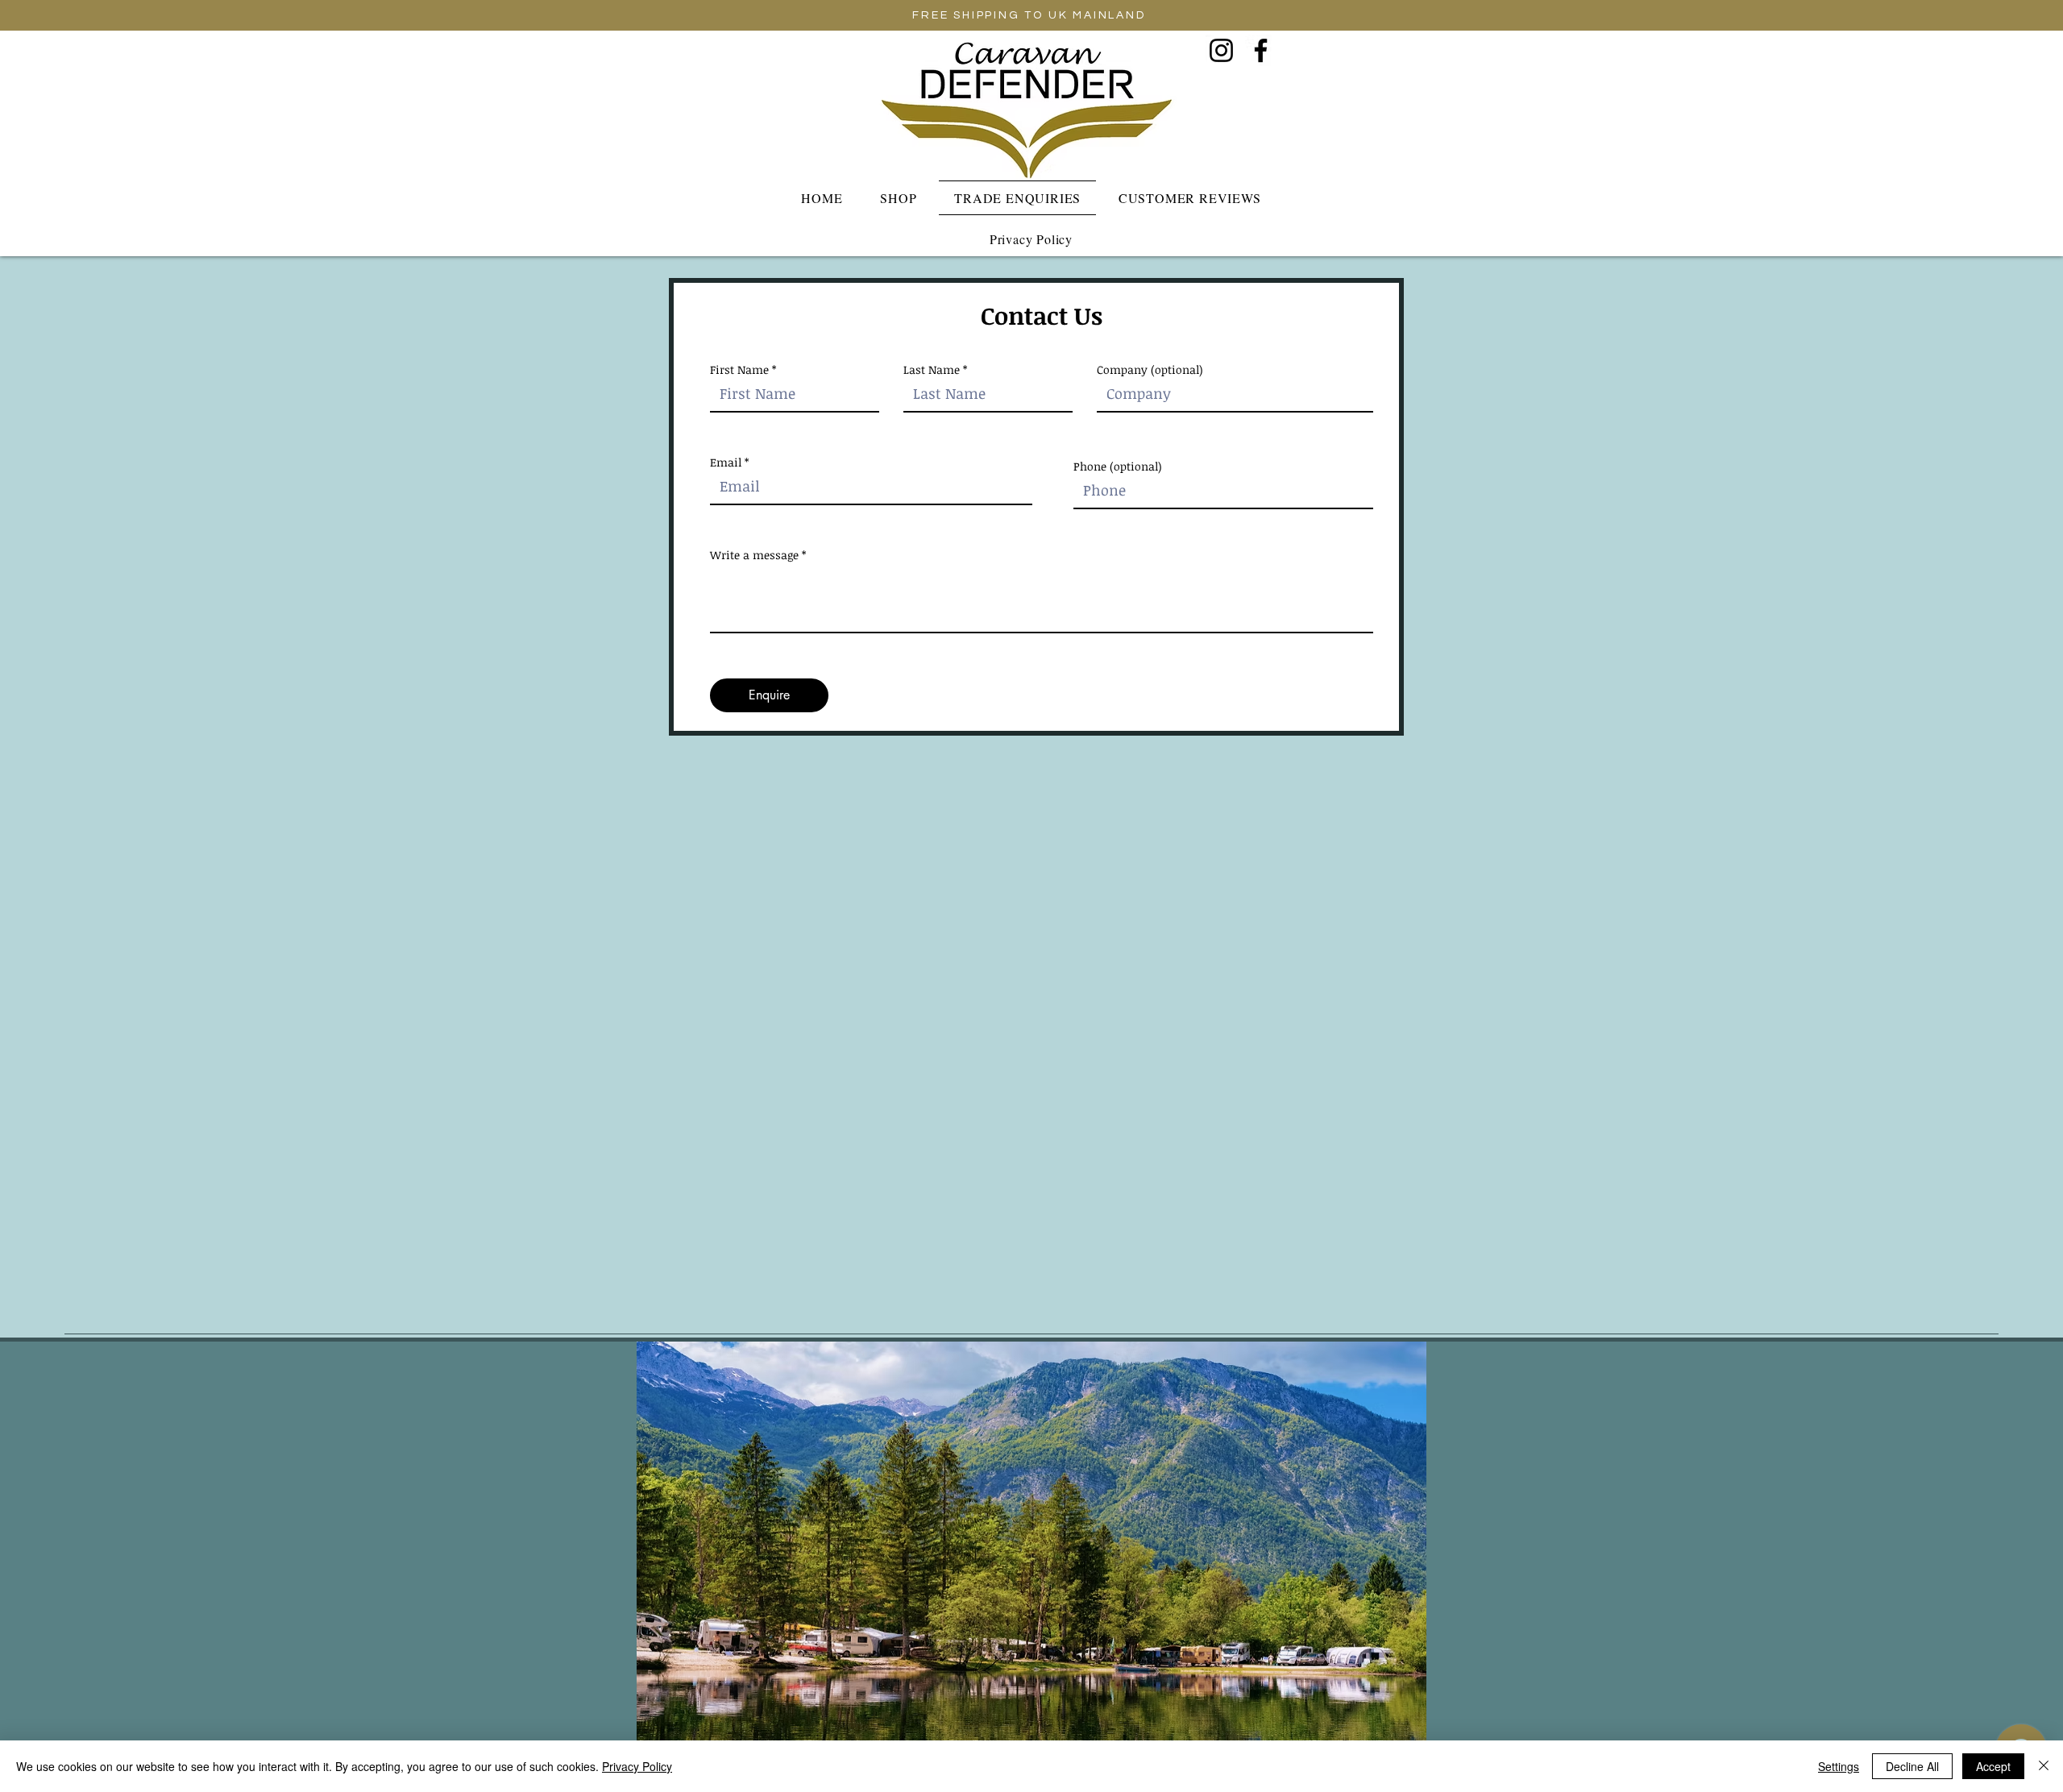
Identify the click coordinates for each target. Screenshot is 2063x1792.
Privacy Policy (637, 1766)
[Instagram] (1221, 50)
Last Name (932, 370)
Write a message (754, 555)
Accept (1993, 1766)
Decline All (1912, 1766)
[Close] (2044, 1766)
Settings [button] (1839, 1766)
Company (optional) (1150, 370)
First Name (739, 370)
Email (726, 463)
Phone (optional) (1118, 467)
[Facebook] (1261, 50)
